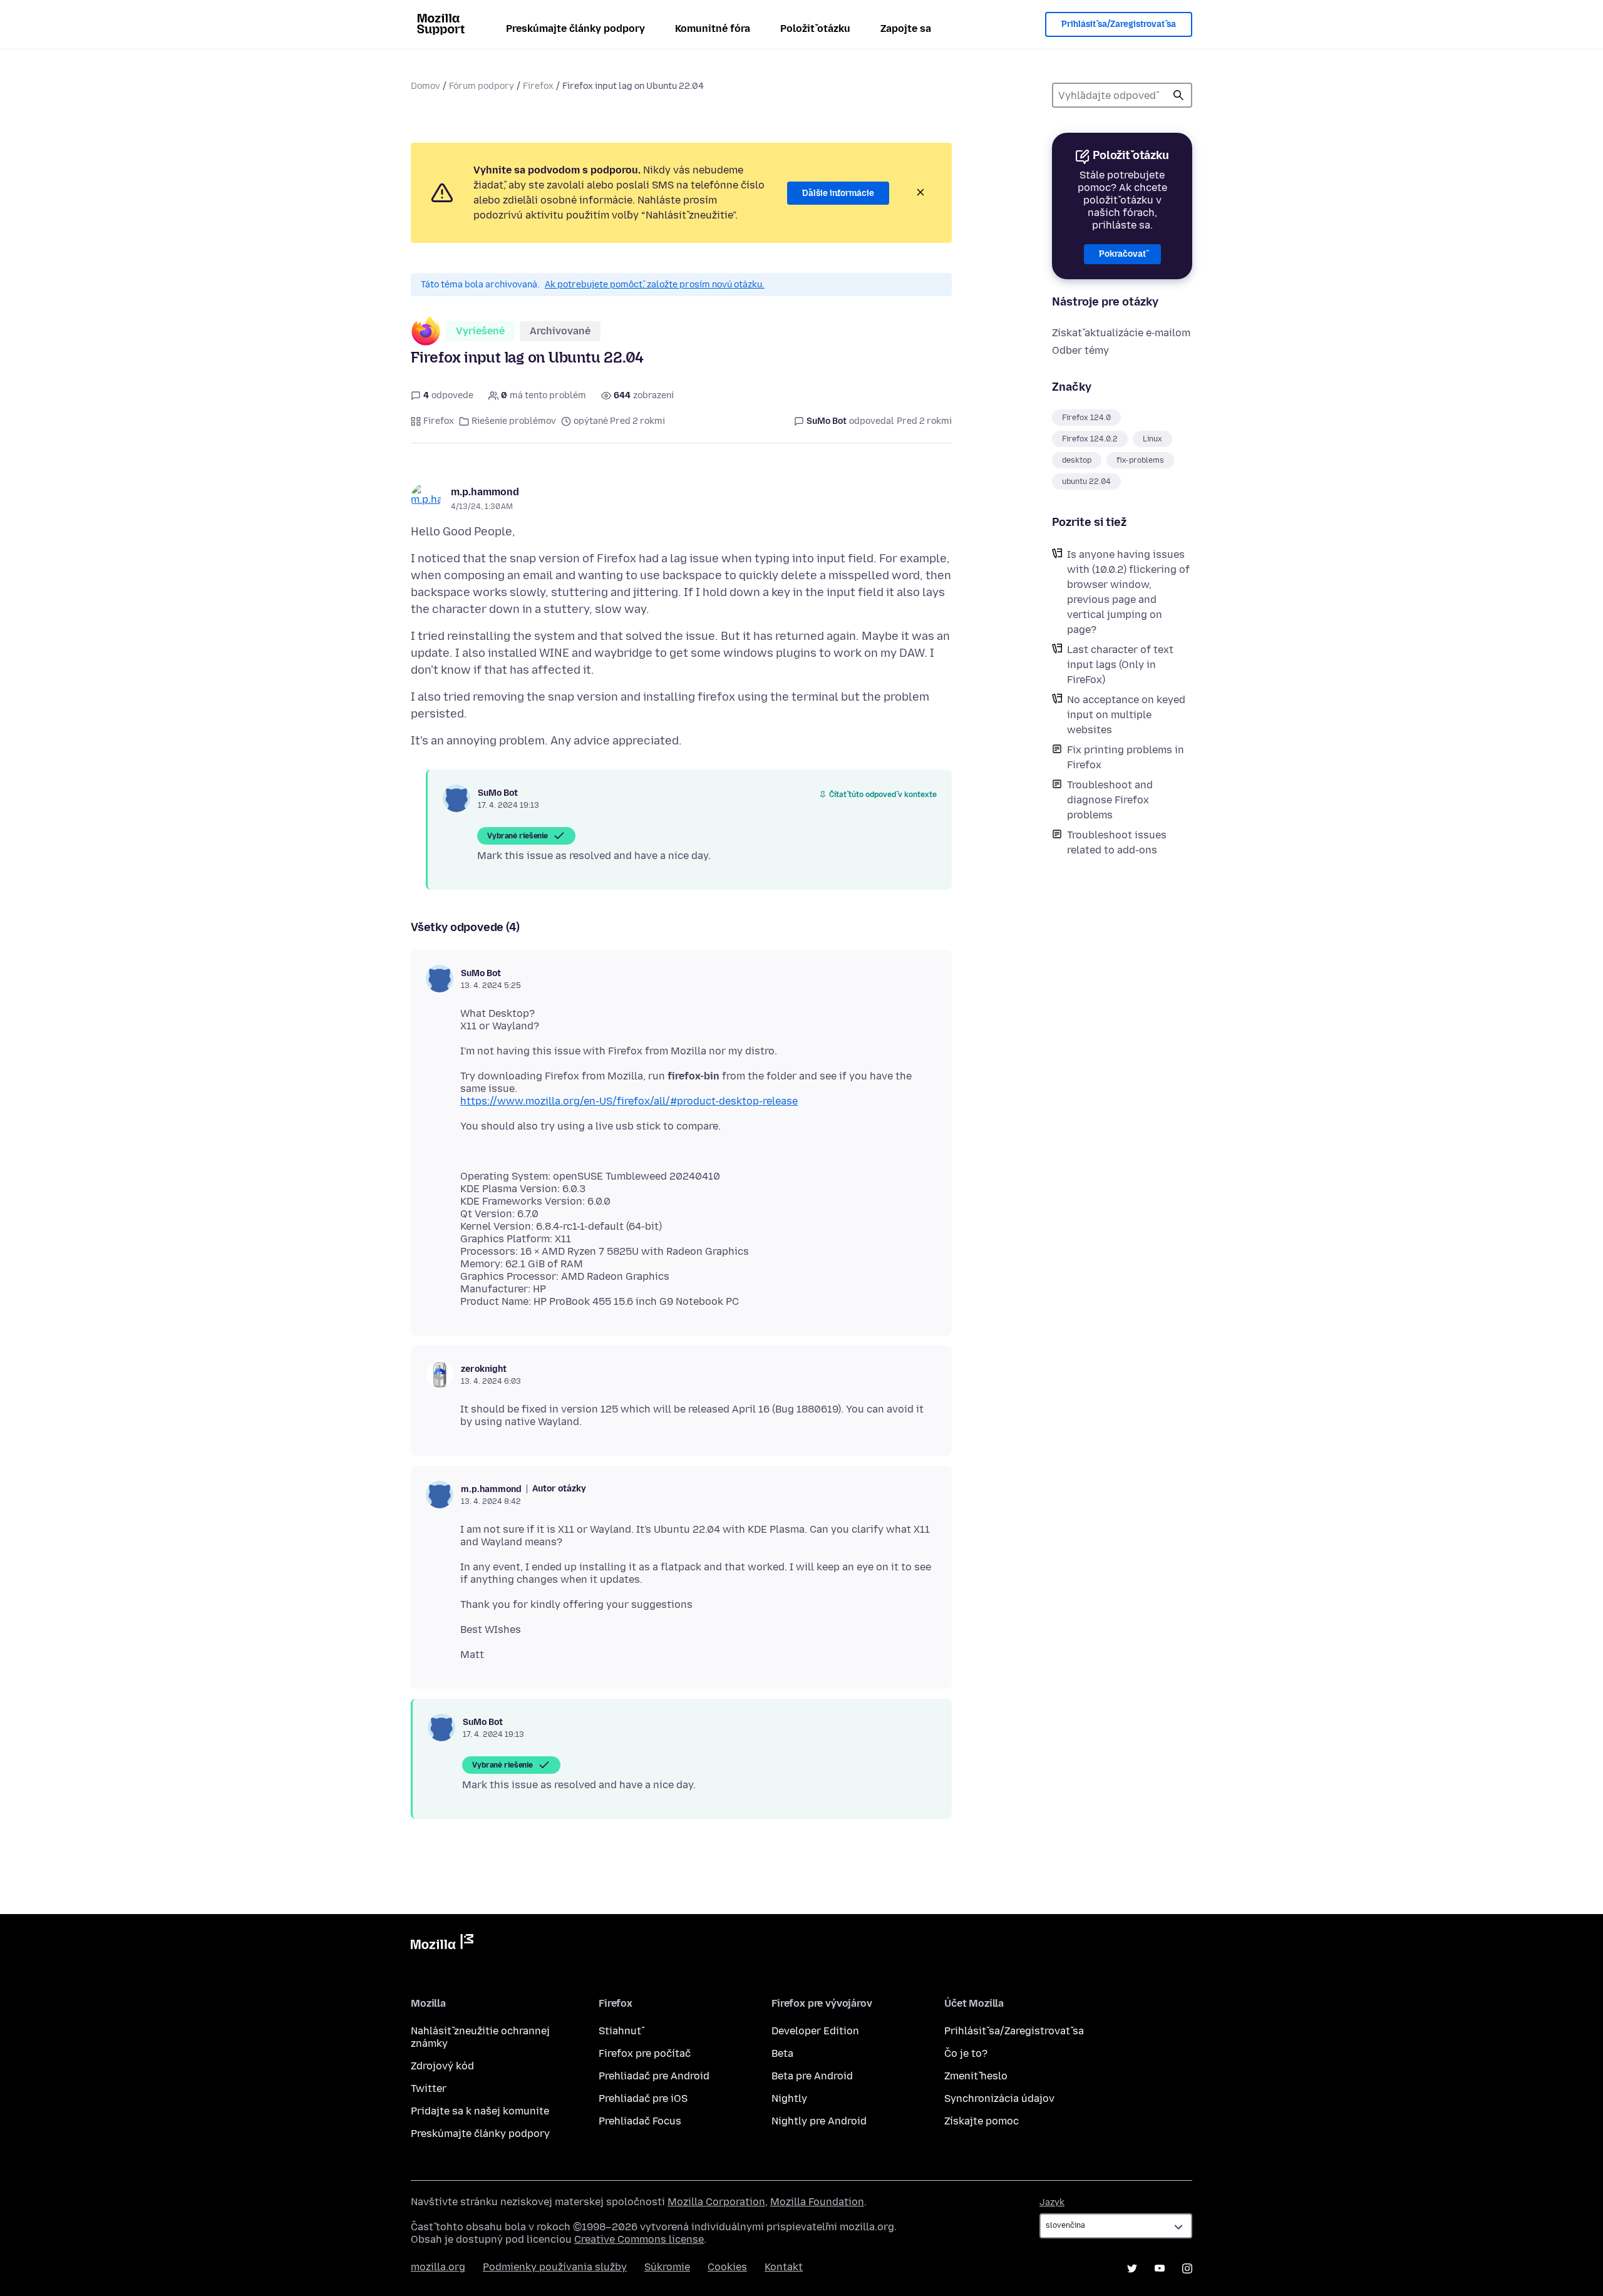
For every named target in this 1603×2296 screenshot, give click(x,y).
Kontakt (784, 2267)
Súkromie (667, 2267)
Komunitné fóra (713, 28)
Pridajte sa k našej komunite (480, 2111)
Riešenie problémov (514, 421)
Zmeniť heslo (976, 2076)
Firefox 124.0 (1086, 418)
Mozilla (442, 1944)
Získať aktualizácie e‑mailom (1121, 333)
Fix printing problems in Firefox (1126, 757)
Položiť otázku (815, 28)
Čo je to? (966, 2053)
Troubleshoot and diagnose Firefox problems (1110, 800)
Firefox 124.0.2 (1090, 439)
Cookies (727, 2267)
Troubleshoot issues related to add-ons (1117, 842)
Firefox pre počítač (645, 2053)
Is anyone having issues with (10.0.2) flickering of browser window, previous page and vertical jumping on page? (1128, 592)
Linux (1152, 439)
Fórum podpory (482, 86)
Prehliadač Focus (640, 2121)
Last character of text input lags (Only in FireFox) (1120, 665)
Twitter (429, 2088)
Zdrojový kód (442, 2066)
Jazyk (1052, 2202)
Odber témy (1080, 350)
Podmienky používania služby (555, 2267)
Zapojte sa (906, 28)
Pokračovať (1122, 254)
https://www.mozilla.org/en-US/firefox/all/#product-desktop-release (629, 1101)
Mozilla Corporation (716, 2202)
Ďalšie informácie (838, 193)
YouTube (1160, 2268)
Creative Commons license (639, 2239)
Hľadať (1178, 95)
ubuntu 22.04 (1086, 481)
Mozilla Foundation (817, 2202)
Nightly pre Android (819, 2121)
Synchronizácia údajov (999, 2098)
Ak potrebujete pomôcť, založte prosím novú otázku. (655, 285)
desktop (1077, 460)
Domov (425, 86)
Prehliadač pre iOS (643, 2098)
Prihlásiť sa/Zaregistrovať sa (1119, 24)
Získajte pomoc (982, 2121)
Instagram (1187, 2268)
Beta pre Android (812, 2076)
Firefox (538, 86)
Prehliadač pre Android (654, 2076)
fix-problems (1140, 460)
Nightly (789, 2098)
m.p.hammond (485, 492)
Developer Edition (815, 2031)
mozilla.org (438, 2267)
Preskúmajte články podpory (575, 28)
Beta (782, 2053)
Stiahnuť (620, 2031)
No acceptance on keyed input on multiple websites (1126, 715)
